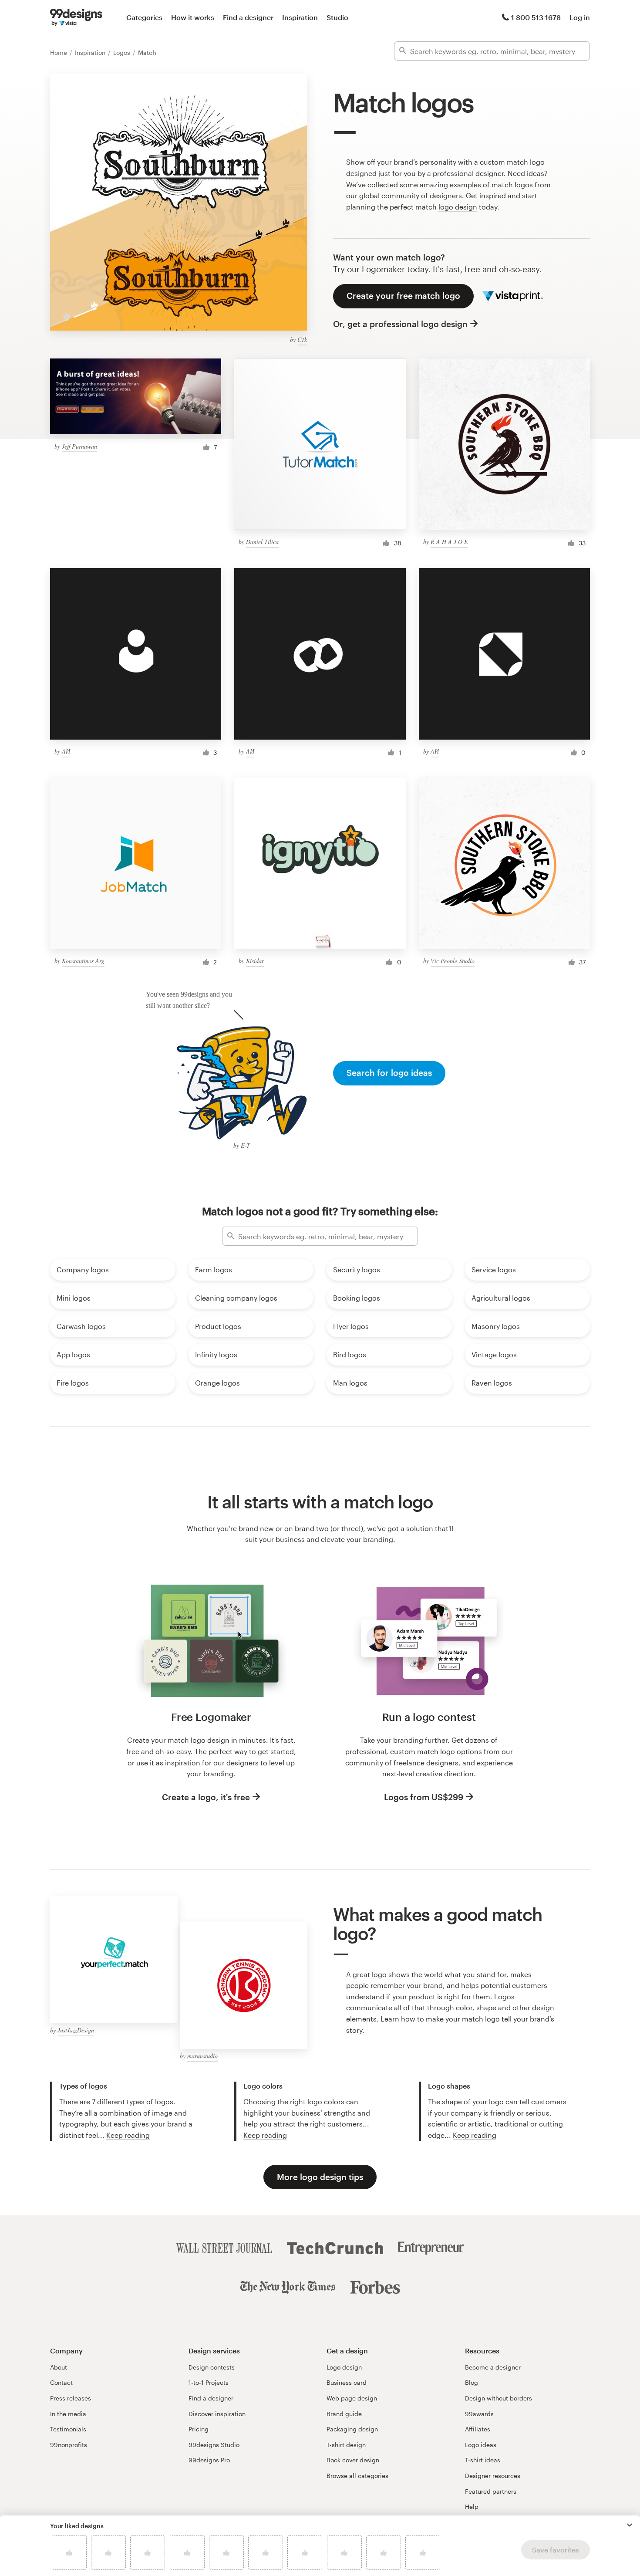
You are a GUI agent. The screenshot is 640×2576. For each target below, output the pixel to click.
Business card (347, 2382)
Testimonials (68, 2429)
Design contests (212, 2367)
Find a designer (248, 17)
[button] (630, 2525)
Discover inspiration (217, 2414)
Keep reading (128, 2135)
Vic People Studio (453, 961)
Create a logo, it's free (206, 1797)
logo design (458, 207)
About (59, 2367)
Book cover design (353, 2460)
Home (59, 52)
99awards (479, 2414)
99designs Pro (209, 2460)
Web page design (352, 2398)
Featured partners (491, 2491)
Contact (61, 2382)
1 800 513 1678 (536, 17)
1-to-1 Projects (209, 2382)
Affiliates (478, 2429)
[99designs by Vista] (76, 17)
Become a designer (493, 2367)
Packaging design (352, 2429)
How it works (193, 17)
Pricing (199, 2429)
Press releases (71, 2398)
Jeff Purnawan (79, 446)
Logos (123, 52)
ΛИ (66, 751)
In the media (68, 2414)
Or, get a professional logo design (400, 324)
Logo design (344, 2367)
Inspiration (300, 17)
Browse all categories (357, 2476)
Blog (472, 2382)
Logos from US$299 (424, 1797)
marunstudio (202, 2056)
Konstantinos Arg (83, 961)
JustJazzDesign (76, 2030)
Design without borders (499, 2398)
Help (472, 2507)
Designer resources (493, 2476)
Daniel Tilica (262, 542)
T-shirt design (346, 2445)
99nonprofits (69, 2445)
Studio (337, 17)
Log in (580, 17)
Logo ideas (481, 2445)
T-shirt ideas (483, 2460)
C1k (302, 340)
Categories (144, 17)
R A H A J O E (449, 542)
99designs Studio (214, 2445)
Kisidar (255, 961)
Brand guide (344, 2414)
